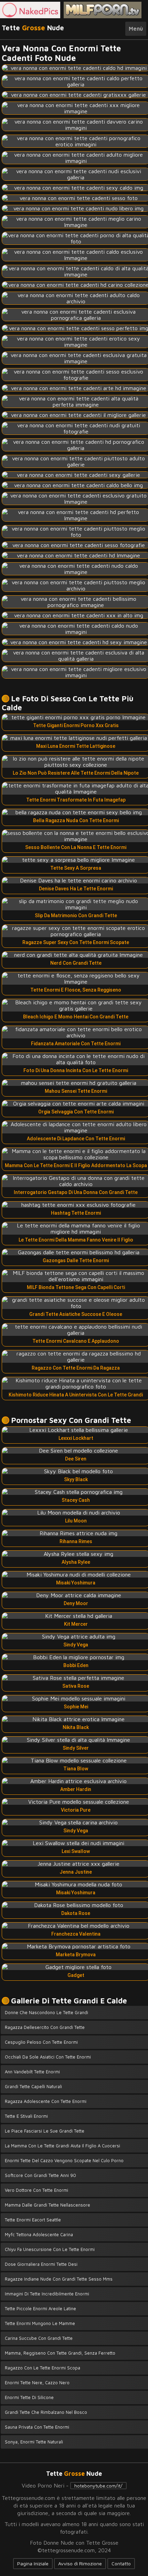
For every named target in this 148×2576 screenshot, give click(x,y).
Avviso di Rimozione (80, 2563)
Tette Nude (33, 28)
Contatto (121, 2563)
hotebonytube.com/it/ (98, 2486)
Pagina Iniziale (33, 2563)
